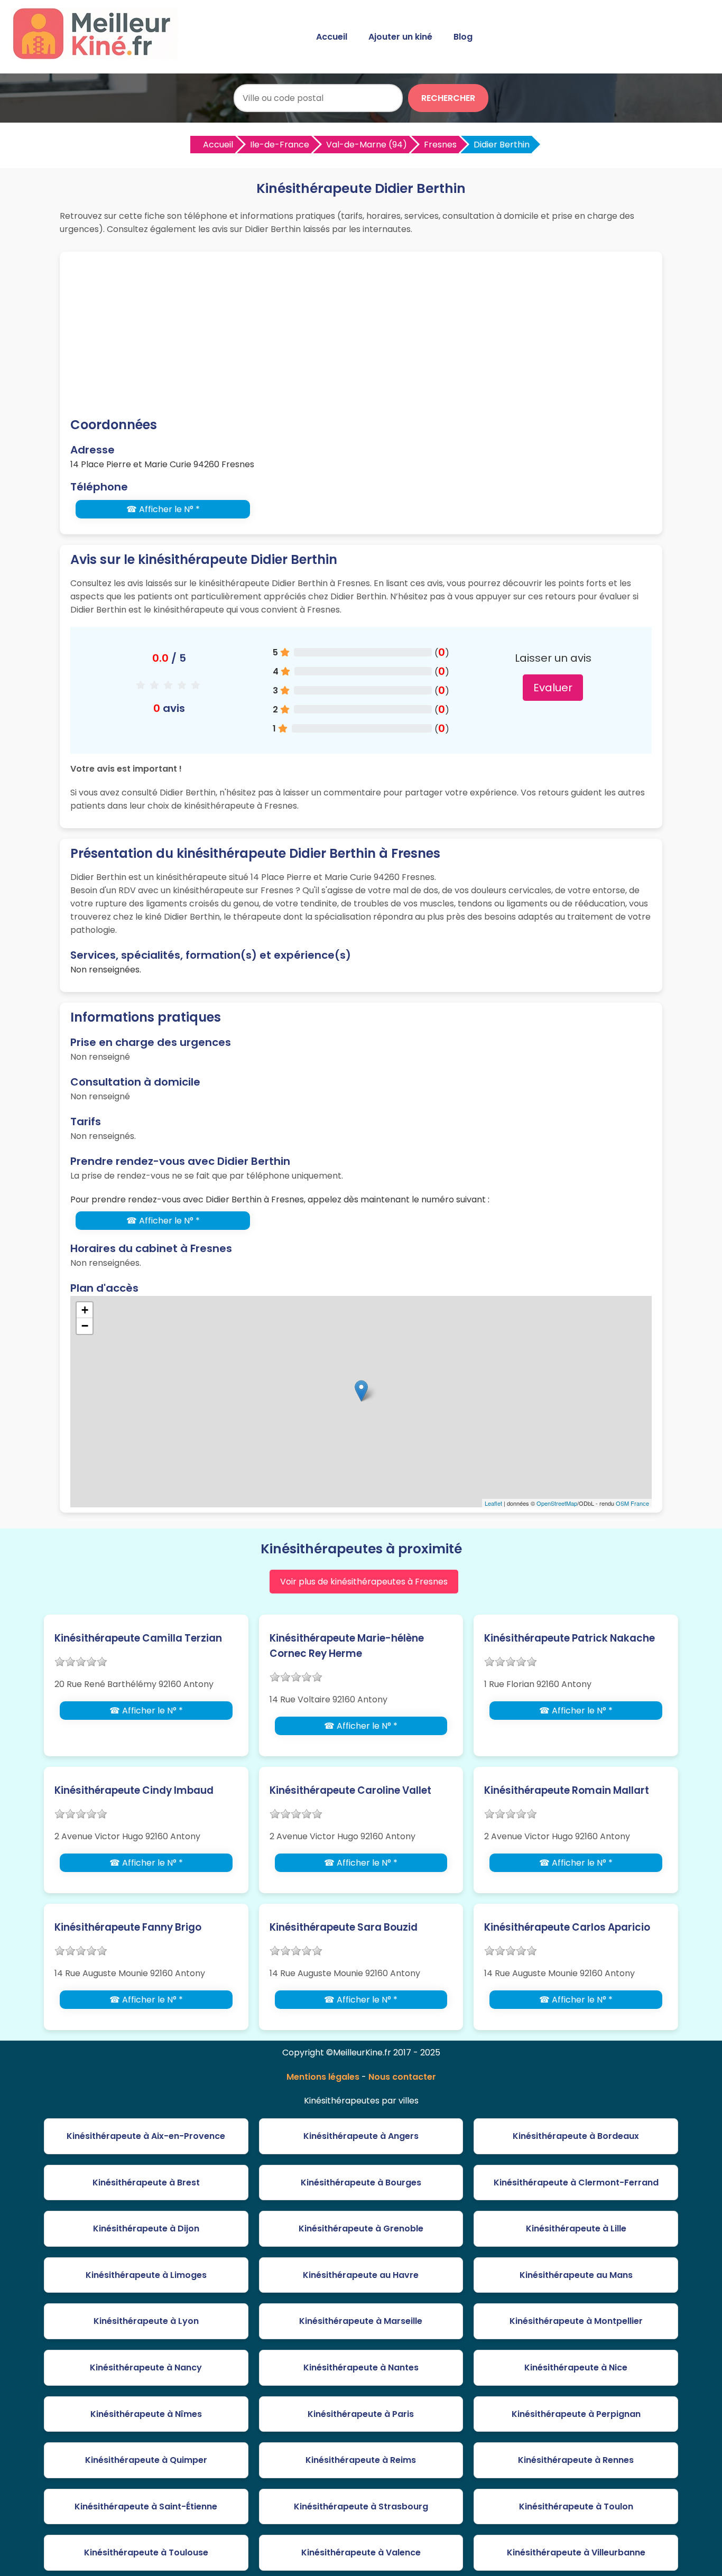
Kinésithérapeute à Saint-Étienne (146, 2506)
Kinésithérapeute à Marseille (361, 2321)
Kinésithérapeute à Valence (361, 2552)
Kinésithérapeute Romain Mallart (567, 1790)
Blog (463, 37)
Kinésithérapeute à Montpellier (576, 2321)
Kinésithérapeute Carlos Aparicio (567, 1927)
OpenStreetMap (557, 1503)
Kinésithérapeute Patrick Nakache (570, 1638)
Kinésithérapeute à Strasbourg (361, 2506)
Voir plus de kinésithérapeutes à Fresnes (364, 1582)
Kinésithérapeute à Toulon (576, 2506)
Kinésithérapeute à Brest (146, 2183)
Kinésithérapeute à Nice (576, 2367)
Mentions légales (323, 2077)
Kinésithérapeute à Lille (576, 2228)
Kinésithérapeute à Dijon (146, 2228)
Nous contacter (402, 2077)
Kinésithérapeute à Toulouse (146, 2552)
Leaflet (493, 1503)
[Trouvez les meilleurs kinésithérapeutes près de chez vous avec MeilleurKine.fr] (97, 56)
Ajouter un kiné (400, 37)
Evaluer (553, 688)
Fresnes (440, 145)
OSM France (632, 1503)
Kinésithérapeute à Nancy (146, 2367)
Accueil (332, 37)
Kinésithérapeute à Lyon (146, 2321)
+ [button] (85, 1310)
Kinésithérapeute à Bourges (361, 2183)
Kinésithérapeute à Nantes (361, 2367)
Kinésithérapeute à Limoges (146, 2275)
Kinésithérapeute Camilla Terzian (138, 1638)
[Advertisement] (361, 336)
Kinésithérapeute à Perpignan (576, 2414)
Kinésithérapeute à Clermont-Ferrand (576, 2183)
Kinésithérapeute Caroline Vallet (350, 1790)
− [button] (85, 1326)
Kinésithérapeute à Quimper (146, 2460)
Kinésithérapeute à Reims (361, 2460)
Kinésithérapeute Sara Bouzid (344, 1927)
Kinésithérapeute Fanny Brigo (128, 1927)
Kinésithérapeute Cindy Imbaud (134, 1790)
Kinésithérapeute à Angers (361, 2136)
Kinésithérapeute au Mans (576, 2275)
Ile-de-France (280, 145)
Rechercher (448, 98)
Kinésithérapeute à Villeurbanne (576, 2552)
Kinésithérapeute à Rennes (576, 2460)
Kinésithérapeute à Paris (361, 2414)
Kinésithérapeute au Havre (361, 2275)
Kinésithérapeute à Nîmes (146, 2414)
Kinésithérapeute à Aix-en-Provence (146, 2136)
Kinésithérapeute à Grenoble (361, 2228)
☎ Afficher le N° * (163, 509)
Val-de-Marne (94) (367, 145)
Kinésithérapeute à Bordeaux (576, 2136)
